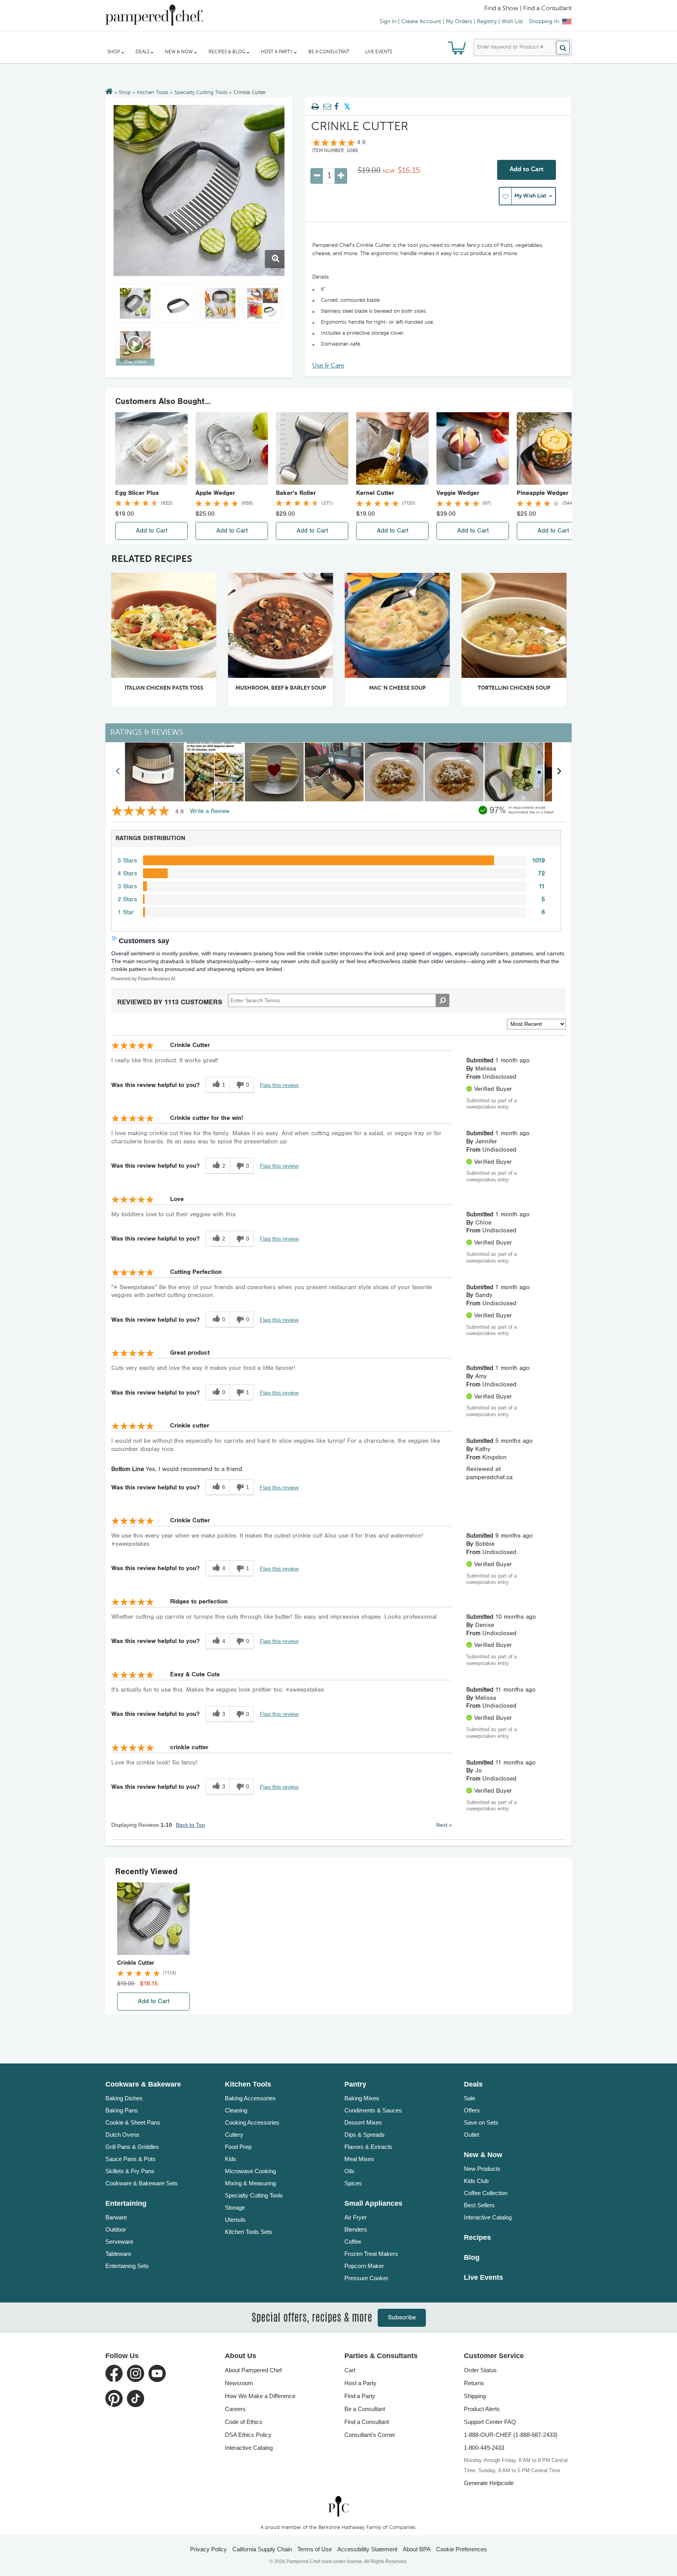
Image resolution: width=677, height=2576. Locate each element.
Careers (235, 2409)
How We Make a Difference (260, 2396)
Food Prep (238, 2147)
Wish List (512, 22)
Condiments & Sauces (373, 2110)
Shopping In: (545, 22)
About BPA (417, 2549)
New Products (482, 2169)
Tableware (118, 2254)
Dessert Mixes (363, 2122)
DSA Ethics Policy (248, 2435)
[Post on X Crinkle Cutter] (347, 107)
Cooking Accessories (252, 2122)
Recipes (477, 2237)
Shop (125, 93)
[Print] (315, 107)
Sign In (388, 22)
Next (444, 1825)
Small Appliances (373, 2203)
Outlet (472, 2135)
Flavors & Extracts (368, 2147)
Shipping (475, 2396)
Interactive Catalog (488, 2217)
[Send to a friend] (326, 107)
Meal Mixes (359, 2159)
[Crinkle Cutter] (199, 190)
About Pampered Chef (253, 2370)
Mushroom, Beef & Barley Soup (281, 688)
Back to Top (190, 1825)
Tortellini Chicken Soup (514, 688)
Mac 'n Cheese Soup (397, 688)
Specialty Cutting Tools (201, 93)
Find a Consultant (367, 2422)
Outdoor (116, 2229)
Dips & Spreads (365, 2135)
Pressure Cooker (366, 2278)
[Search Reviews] (443, 1000)
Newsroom (239, 2383)
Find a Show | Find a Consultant (528, 9)
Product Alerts (482, 2409)
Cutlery (234, 2135)
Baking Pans (122, 2110)
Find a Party (360, 2396)
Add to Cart (527, 170)
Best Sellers (479, 2205)
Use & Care (328, 366)
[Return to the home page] (109, 92)
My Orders (459, 22)
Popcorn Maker (364, 2266)
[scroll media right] (559, 772)
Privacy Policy (208, 2549)
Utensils (235, 2220)
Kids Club (476, 2181)
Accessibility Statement (367, 2549)
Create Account (421, 22)
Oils (349, 2171)
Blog (472, 2257)
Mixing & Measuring (250, 2183)
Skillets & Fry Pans (130, 2171)
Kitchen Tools (153, 93)
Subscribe (402, 2318)
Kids (231, 2159)
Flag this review (279, 1085)
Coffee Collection (486, 2193)
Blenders (356, 2229)
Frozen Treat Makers (371, 2254)
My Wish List (530, 196)
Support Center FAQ (490, 2422)
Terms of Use (315, 2549)
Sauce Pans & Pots (130, 2159)
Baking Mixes (362, 2098)
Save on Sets (481, 2122)
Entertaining (126, 2203)
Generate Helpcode (489, 2483)
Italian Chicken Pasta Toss (164, 688)
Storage (235, 2207)
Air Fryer (356, 2217)
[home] (338, 2506)
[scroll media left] (118, 772)
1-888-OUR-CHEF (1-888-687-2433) (511, 2435)
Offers (472, 2110)
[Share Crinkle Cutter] (337, 107)
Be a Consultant (329, 52)
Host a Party (360, 2383)
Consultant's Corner (370, 2435)
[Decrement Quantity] (317, 176)
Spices (353, 2183)
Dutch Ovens (122, 2135)
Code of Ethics (244, 2422)
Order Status (480, 2370)
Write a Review (210, 811)
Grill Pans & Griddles (132, 2147)
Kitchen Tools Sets (249, 2232)
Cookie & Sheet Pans (133, 2122)
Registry (487, 22)
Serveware (119, 2242)
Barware (116, 2217)
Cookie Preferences (462, 2549)
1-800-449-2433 (484, 2448)
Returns (474, 2383)
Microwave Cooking (250, 2171)
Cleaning (236, 2110)
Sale (470, 2098)
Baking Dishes (124, 2098)
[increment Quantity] (341, 176)
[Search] (563, 48)
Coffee (353, 2242)
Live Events (379, 52)
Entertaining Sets (127, 2266)
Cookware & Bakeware (143, 2084)
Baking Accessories (250, 2098)
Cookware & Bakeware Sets (142, 2183)
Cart (350, 2370)
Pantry (355, 2084)
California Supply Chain (262, 2549)
